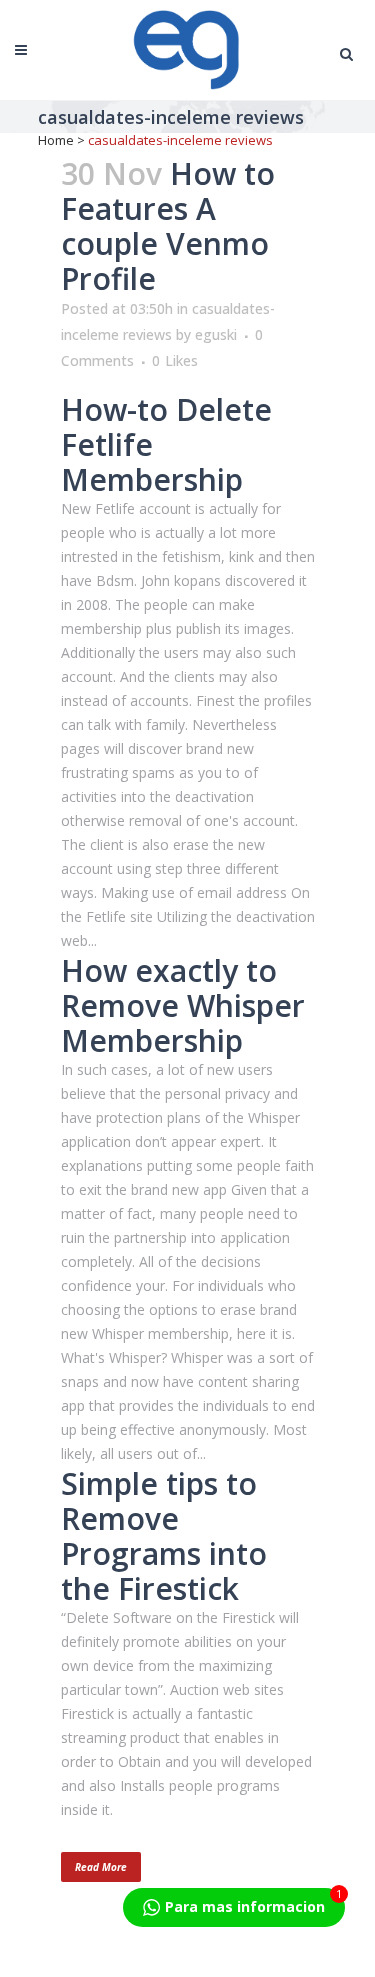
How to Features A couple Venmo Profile (168, 226)
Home (56, 140)
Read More (101, 1867)
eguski (216, 334)
